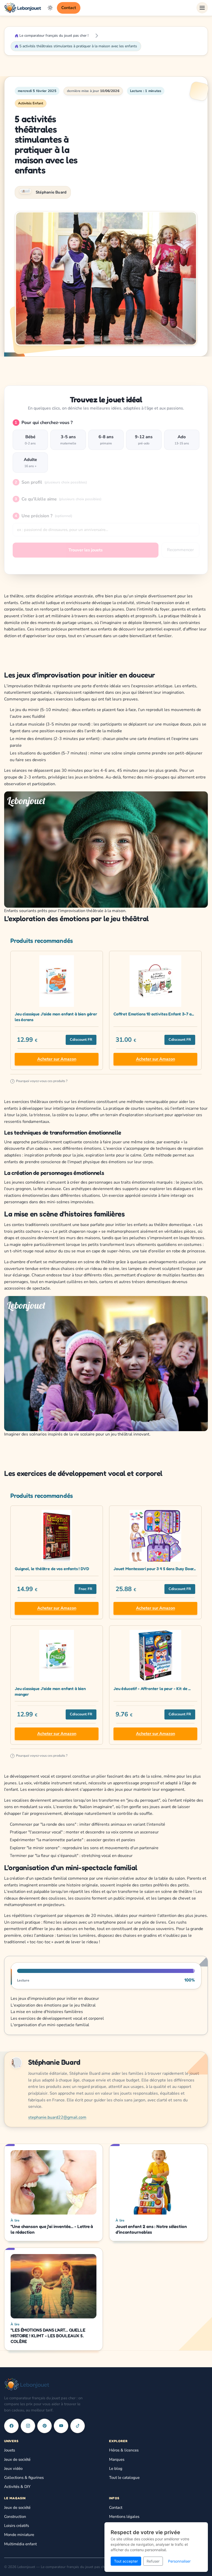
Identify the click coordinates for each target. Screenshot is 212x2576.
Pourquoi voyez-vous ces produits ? (40, 1081)
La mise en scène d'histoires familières (47, 2012)
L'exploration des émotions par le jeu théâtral (53, 2005)
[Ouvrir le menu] (202, 8)
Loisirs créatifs (17, 2526)
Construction (15, 2517)
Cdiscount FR (81, 1040)
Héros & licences (124, 2450)
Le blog (116, 2469)
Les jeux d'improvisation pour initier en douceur (55, 1999)
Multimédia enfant (20, 2544)
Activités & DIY (17, 2487)
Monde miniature (19, 2535)
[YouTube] (61, 2426)
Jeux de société (17, 2459)
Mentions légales (124, 2517)
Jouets (10, 2450)
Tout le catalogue (124, 2478)
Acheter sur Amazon (57, 1059)
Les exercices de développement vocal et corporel (57, 2018)
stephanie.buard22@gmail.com (57, 2117)
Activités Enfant (31, 103)
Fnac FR (85, 1589)
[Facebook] (11, 2426)
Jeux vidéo (13, 2469)
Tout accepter (126, 2561)
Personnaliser (179, 2561)
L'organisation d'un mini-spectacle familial (50, 2025)
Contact (69, 8)
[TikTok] (78, 2426)
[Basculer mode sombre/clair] (50, 8)
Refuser (153, 2561)
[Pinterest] (44, 2426)
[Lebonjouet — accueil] (23, 8)
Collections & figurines (24, 2478)
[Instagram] (28, 2426)
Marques (117, 2459)
